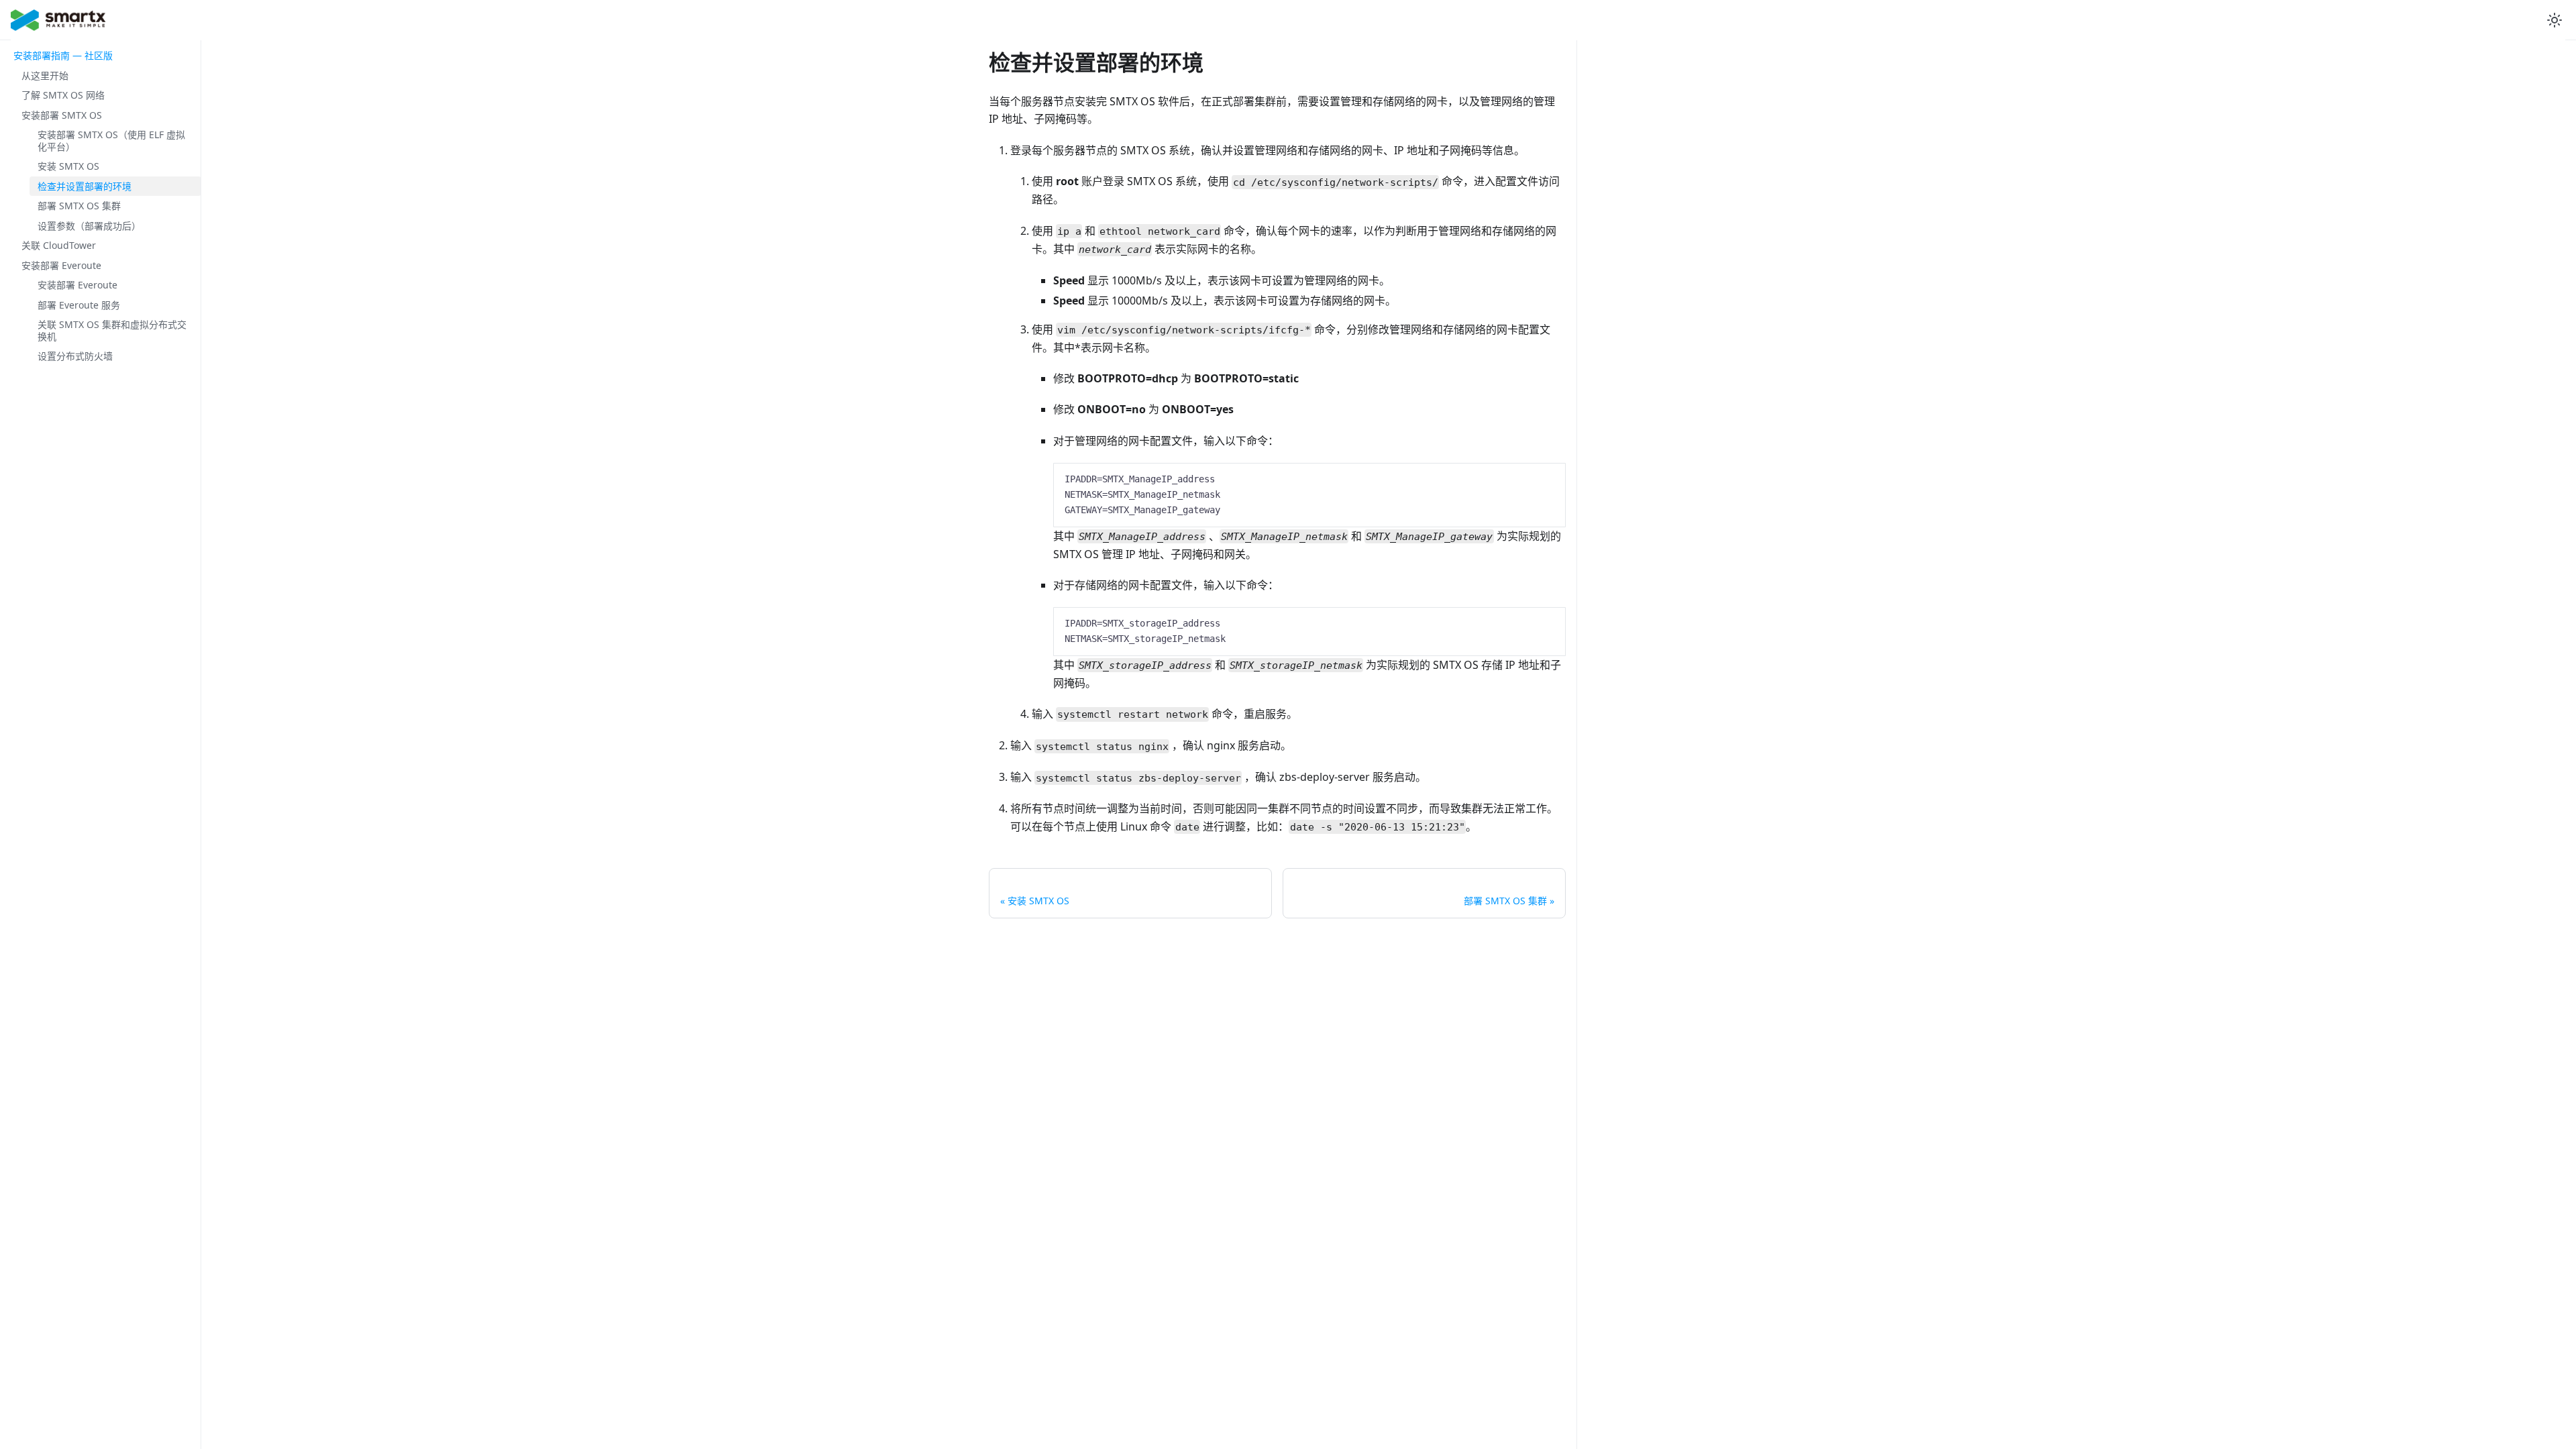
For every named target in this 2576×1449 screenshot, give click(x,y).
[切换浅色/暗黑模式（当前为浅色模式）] (2555, 20)
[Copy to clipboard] (1549, 479)
